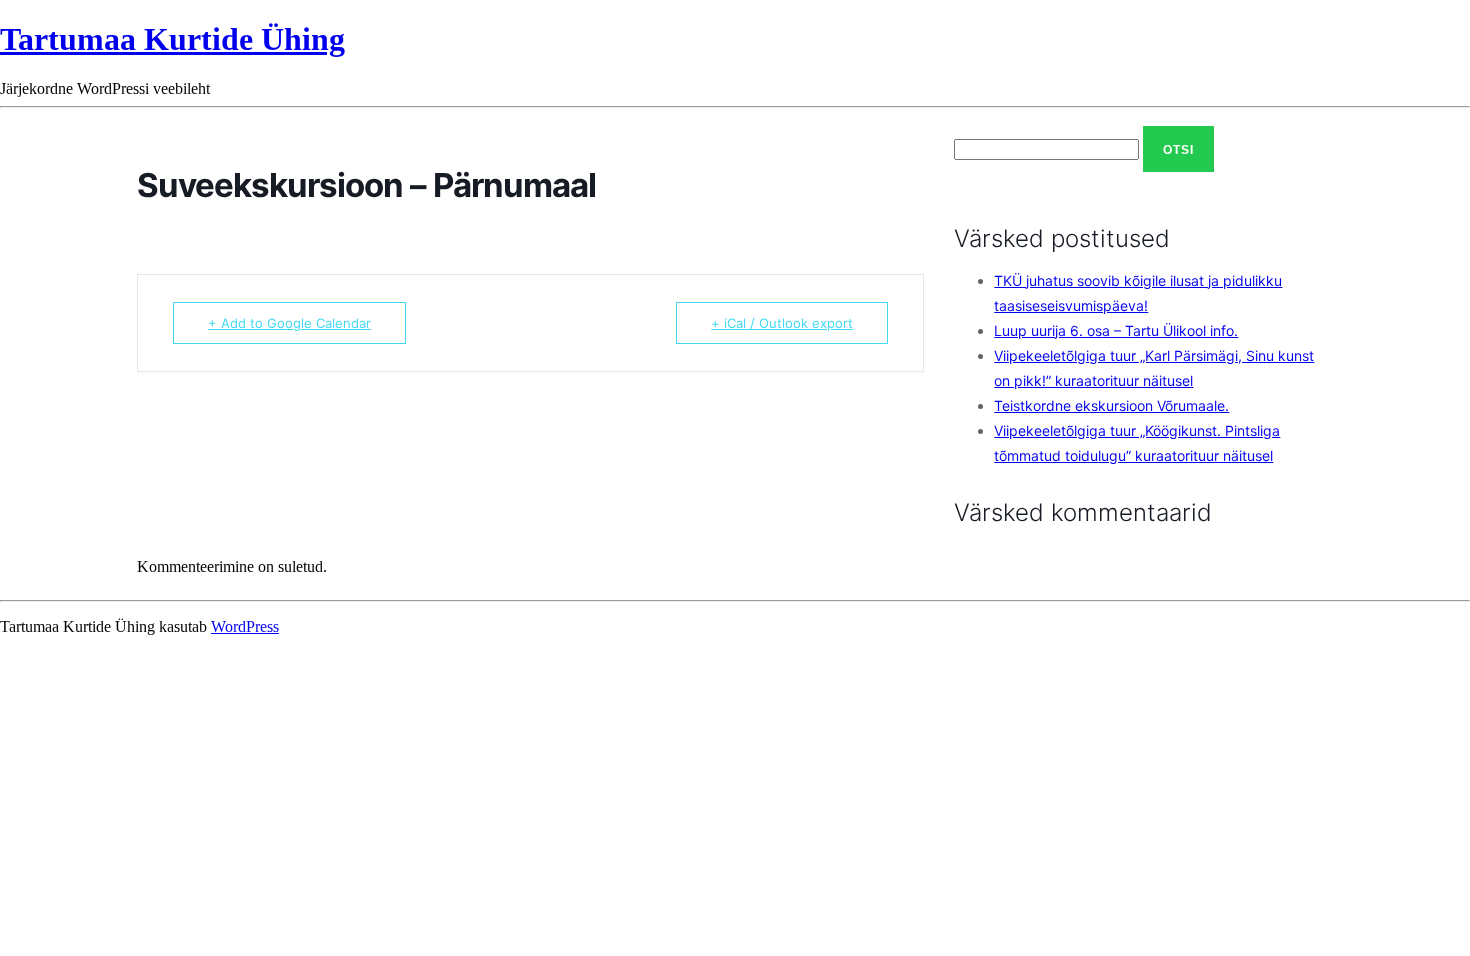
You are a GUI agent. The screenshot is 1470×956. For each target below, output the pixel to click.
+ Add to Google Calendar (289, 323)
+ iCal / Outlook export (782, 323)
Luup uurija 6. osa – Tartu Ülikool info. (1116, 330)
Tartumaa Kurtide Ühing (172, 39)
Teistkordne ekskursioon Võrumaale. (1111, 405)
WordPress (245, 626)
